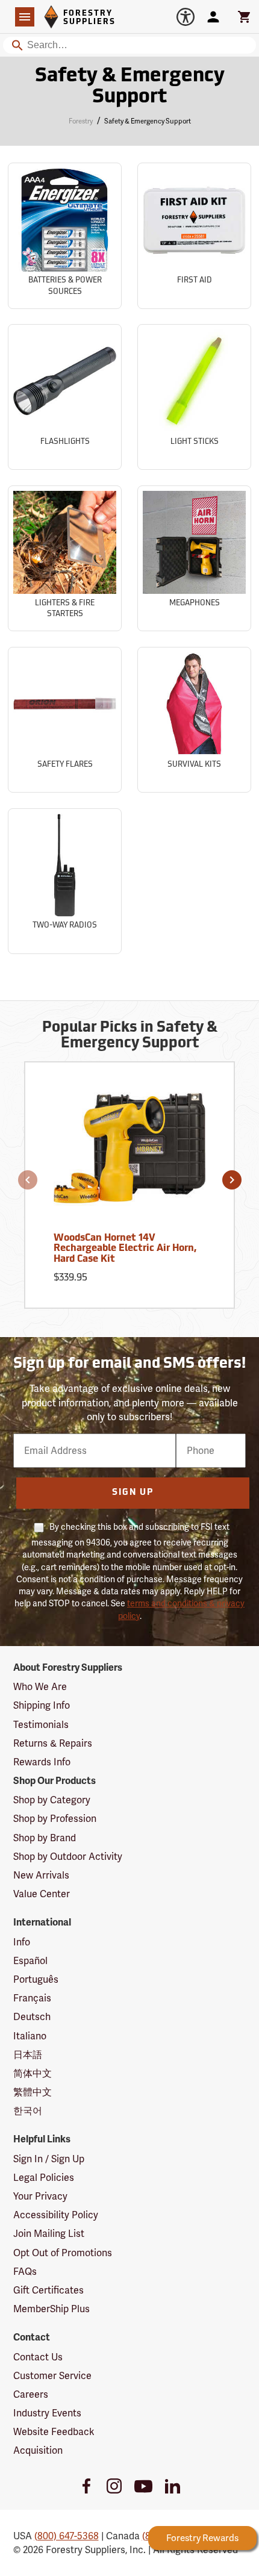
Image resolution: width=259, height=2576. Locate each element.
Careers (31, 2394)
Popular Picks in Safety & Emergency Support (130, 1036)
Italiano (30, 2036)
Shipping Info (42, 1705)
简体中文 (33, 2073)
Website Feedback (54, 2432)
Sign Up (133, 1493)
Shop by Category (52, 1800)
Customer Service (52, 2376)
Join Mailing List (49, 2234)
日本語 (28, 2055)
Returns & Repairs (53, 1743)
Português (36, 1979)
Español (30, 1961)
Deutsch (32, 2017)
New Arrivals (41, 1875)
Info (22, 1942)
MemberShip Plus (51, 2309)
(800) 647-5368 (67, 2536)
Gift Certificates (48, 2290)
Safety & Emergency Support (130, 87)
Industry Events (47, 2413)
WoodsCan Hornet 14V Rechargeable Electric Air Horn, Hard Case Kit (125, 1249)
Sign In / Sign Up (49, 2159)
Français (32, 1998)
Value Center (42, 1894)
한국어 (28, 2111)
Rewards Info (42, 1762)
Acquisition (38, 2450)
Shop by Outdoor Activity (68, 1857)
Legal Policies (44, 2178)
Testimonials (41, 1725)
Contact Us (38, 2357)
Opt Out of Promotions (63, 2253)
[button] (28, 1180)
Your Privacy (40, 2196)
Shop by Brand (45, 1838)
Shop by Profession (55, 1819)
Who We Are (40, 1687)
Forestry (81, 121)
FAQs (25, 2272)
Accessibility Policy (56, 2215)
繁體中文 (33, 2092)
